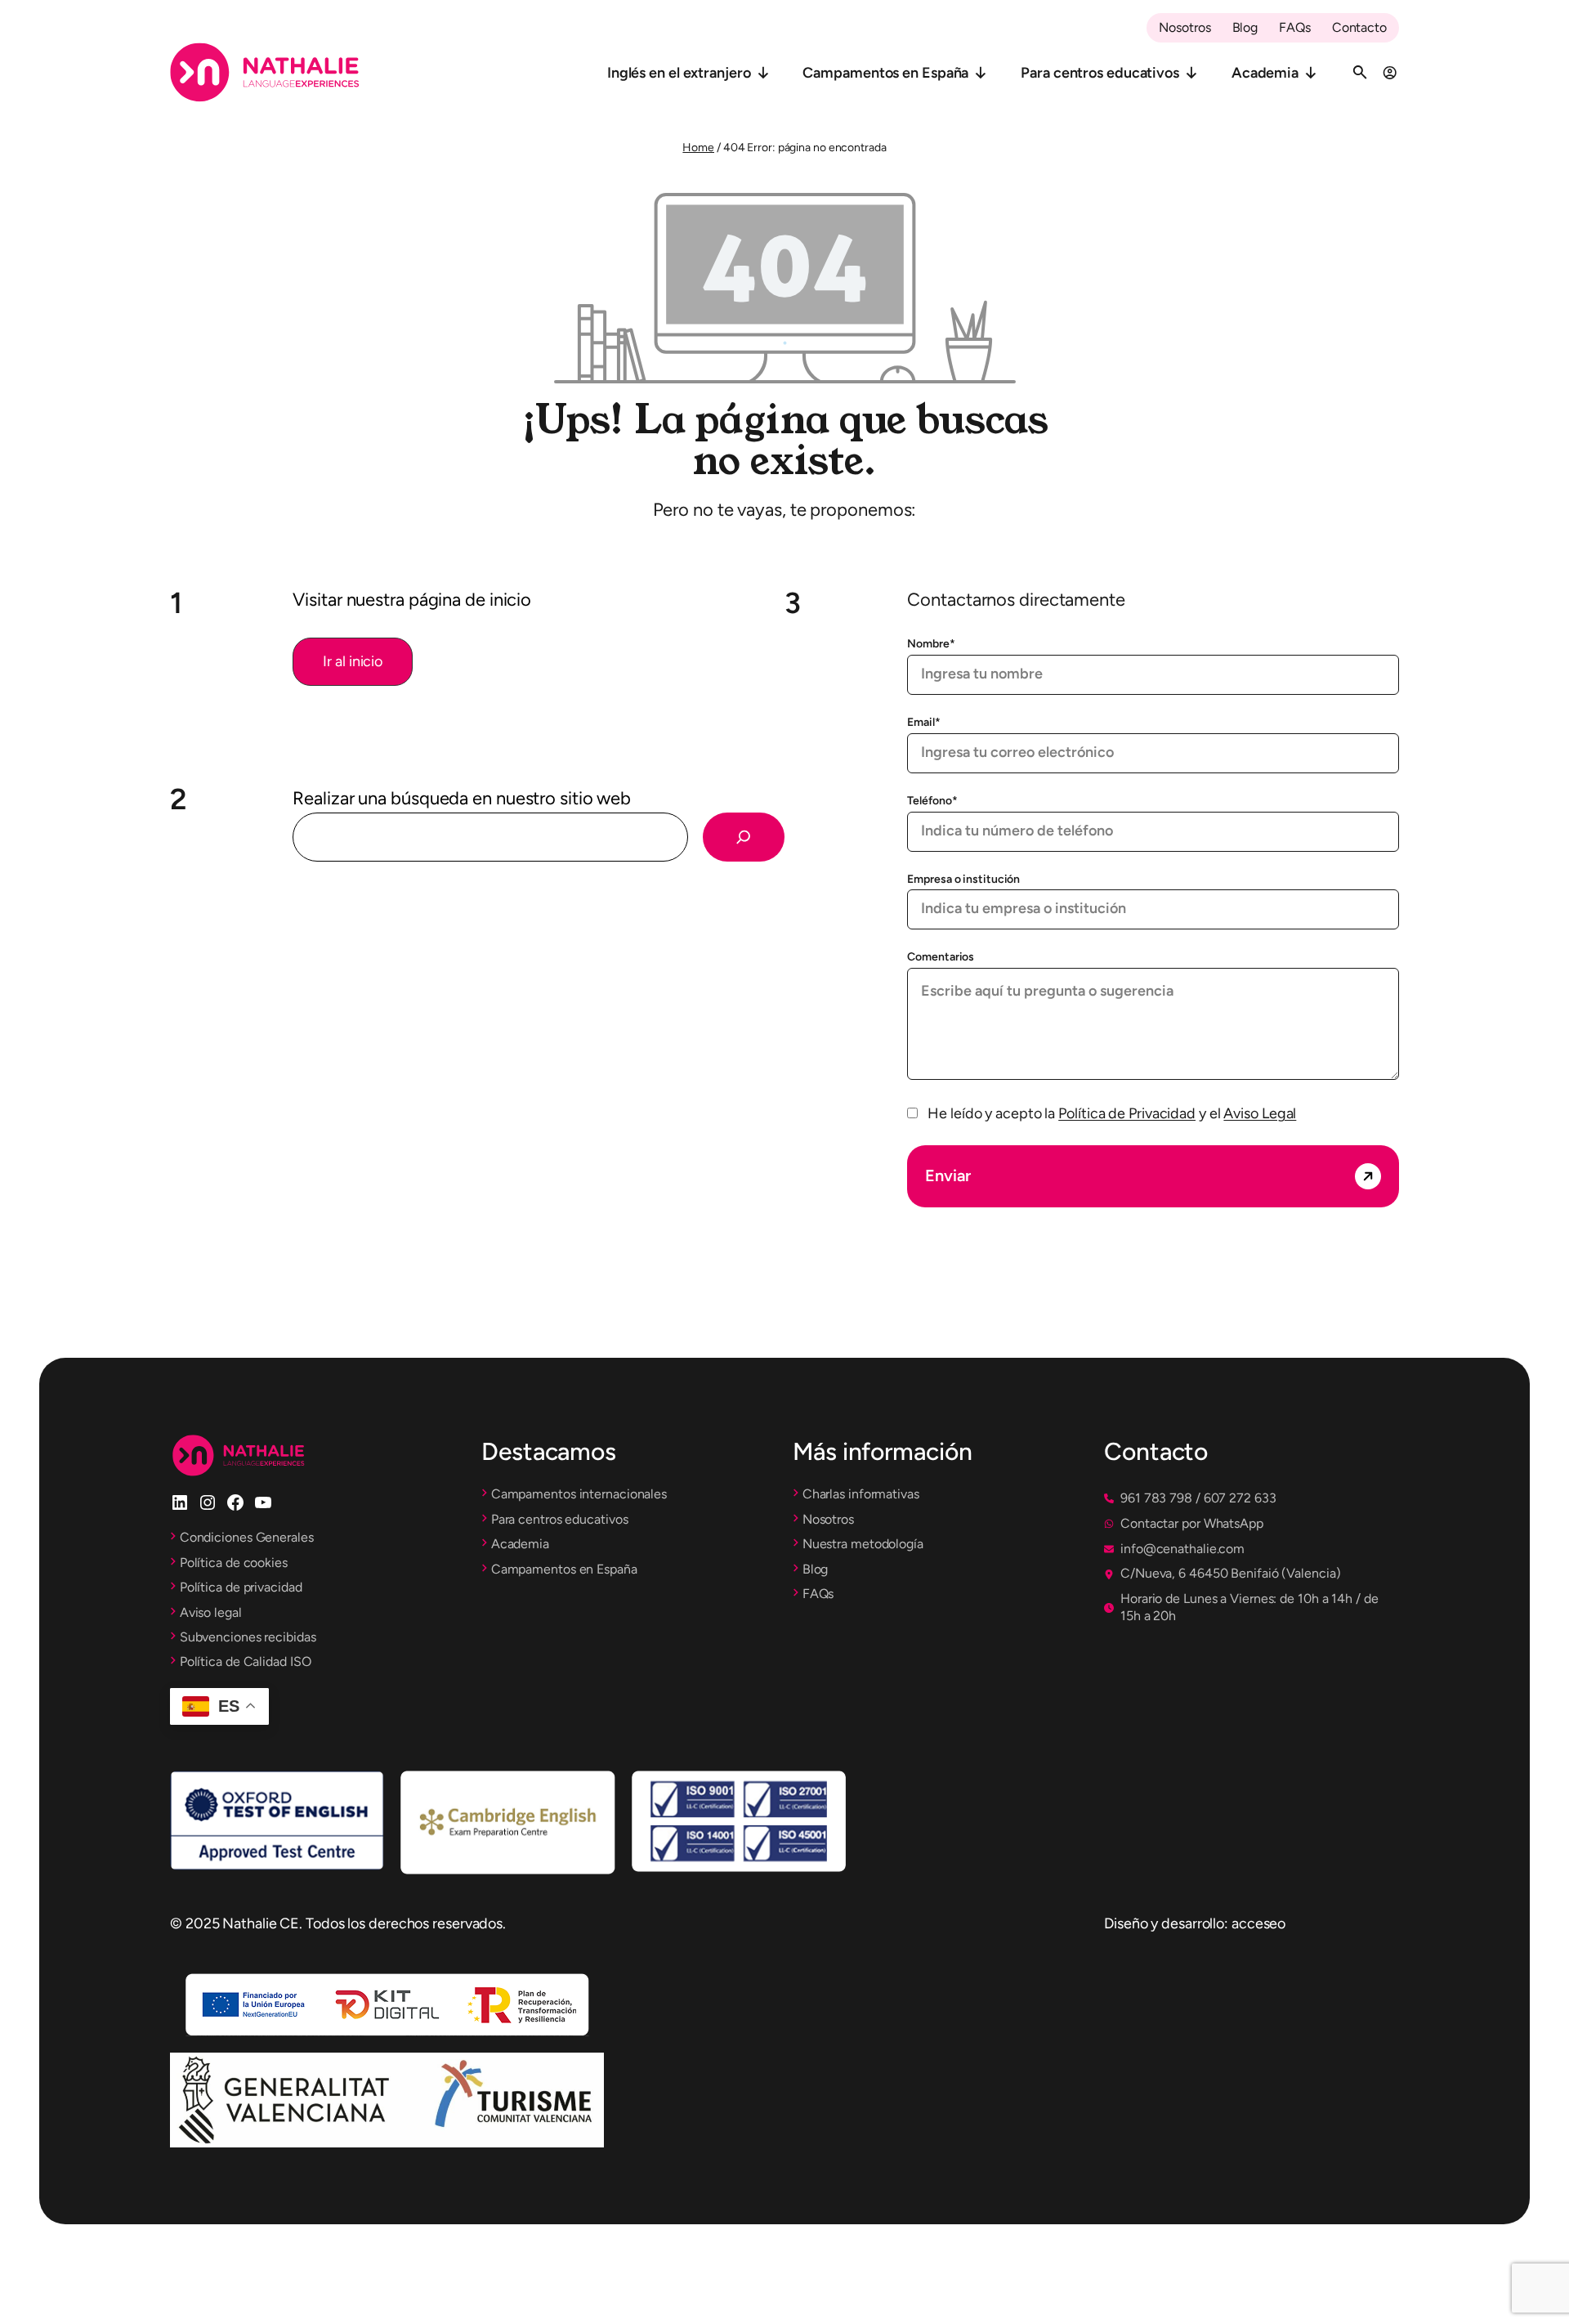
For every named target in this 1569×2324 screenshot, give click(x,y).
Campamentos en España (885, 73)
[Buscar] (744, 837)
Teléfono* (932, 801)
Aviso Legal (1260, 1113)
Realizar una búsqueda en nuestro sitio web (462, 798)
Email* (923, 722)
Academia (1265, 73)
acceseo (1258, 1923)
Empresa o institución (963, 879)
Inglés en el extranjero (679, 73)
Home (698, 148)
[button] (353, 662)
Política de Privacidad (1127, 1113)
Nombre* (931, 644)
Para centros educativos (1100, 73)
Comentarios (941, 957)
